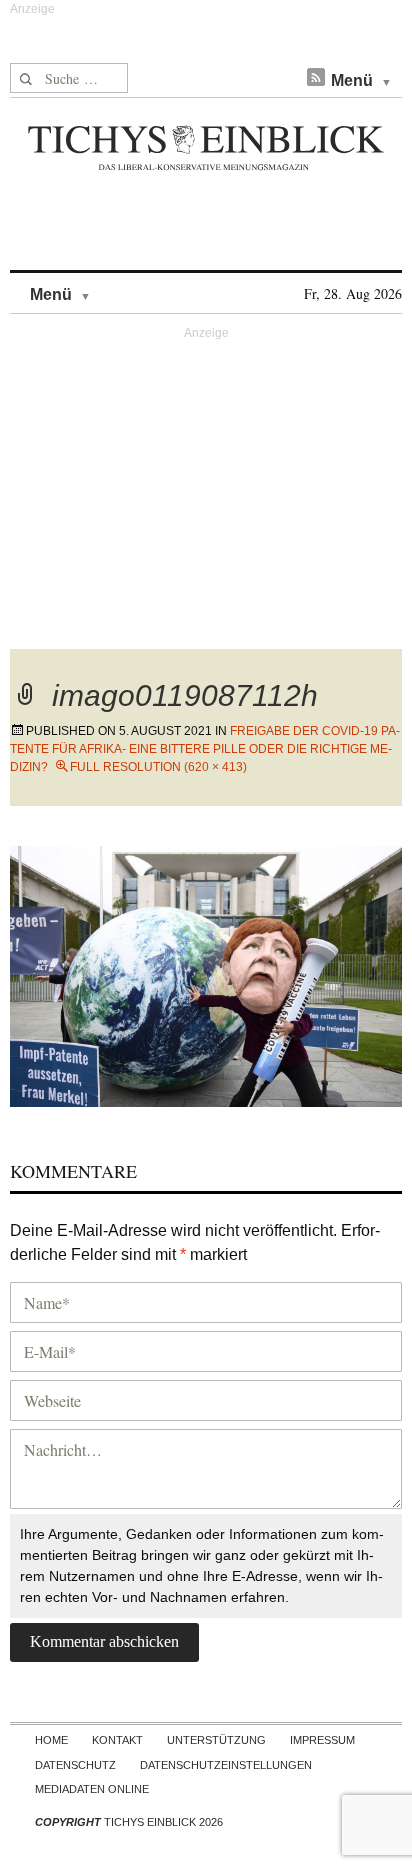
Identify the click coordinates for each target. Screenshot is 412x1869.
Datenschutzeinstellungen (226, 1765)
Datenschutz (75, 1765)
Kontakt (117, 1740)
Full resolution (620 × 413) (158, 767)
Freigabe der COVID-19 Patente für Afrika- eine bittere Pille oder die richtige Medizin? (205, 749)
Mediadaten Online (92, 1789)
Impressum (322, 1740)
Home (51, 1740)
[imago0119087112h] (206, 973)
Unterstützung (216, 1740)
